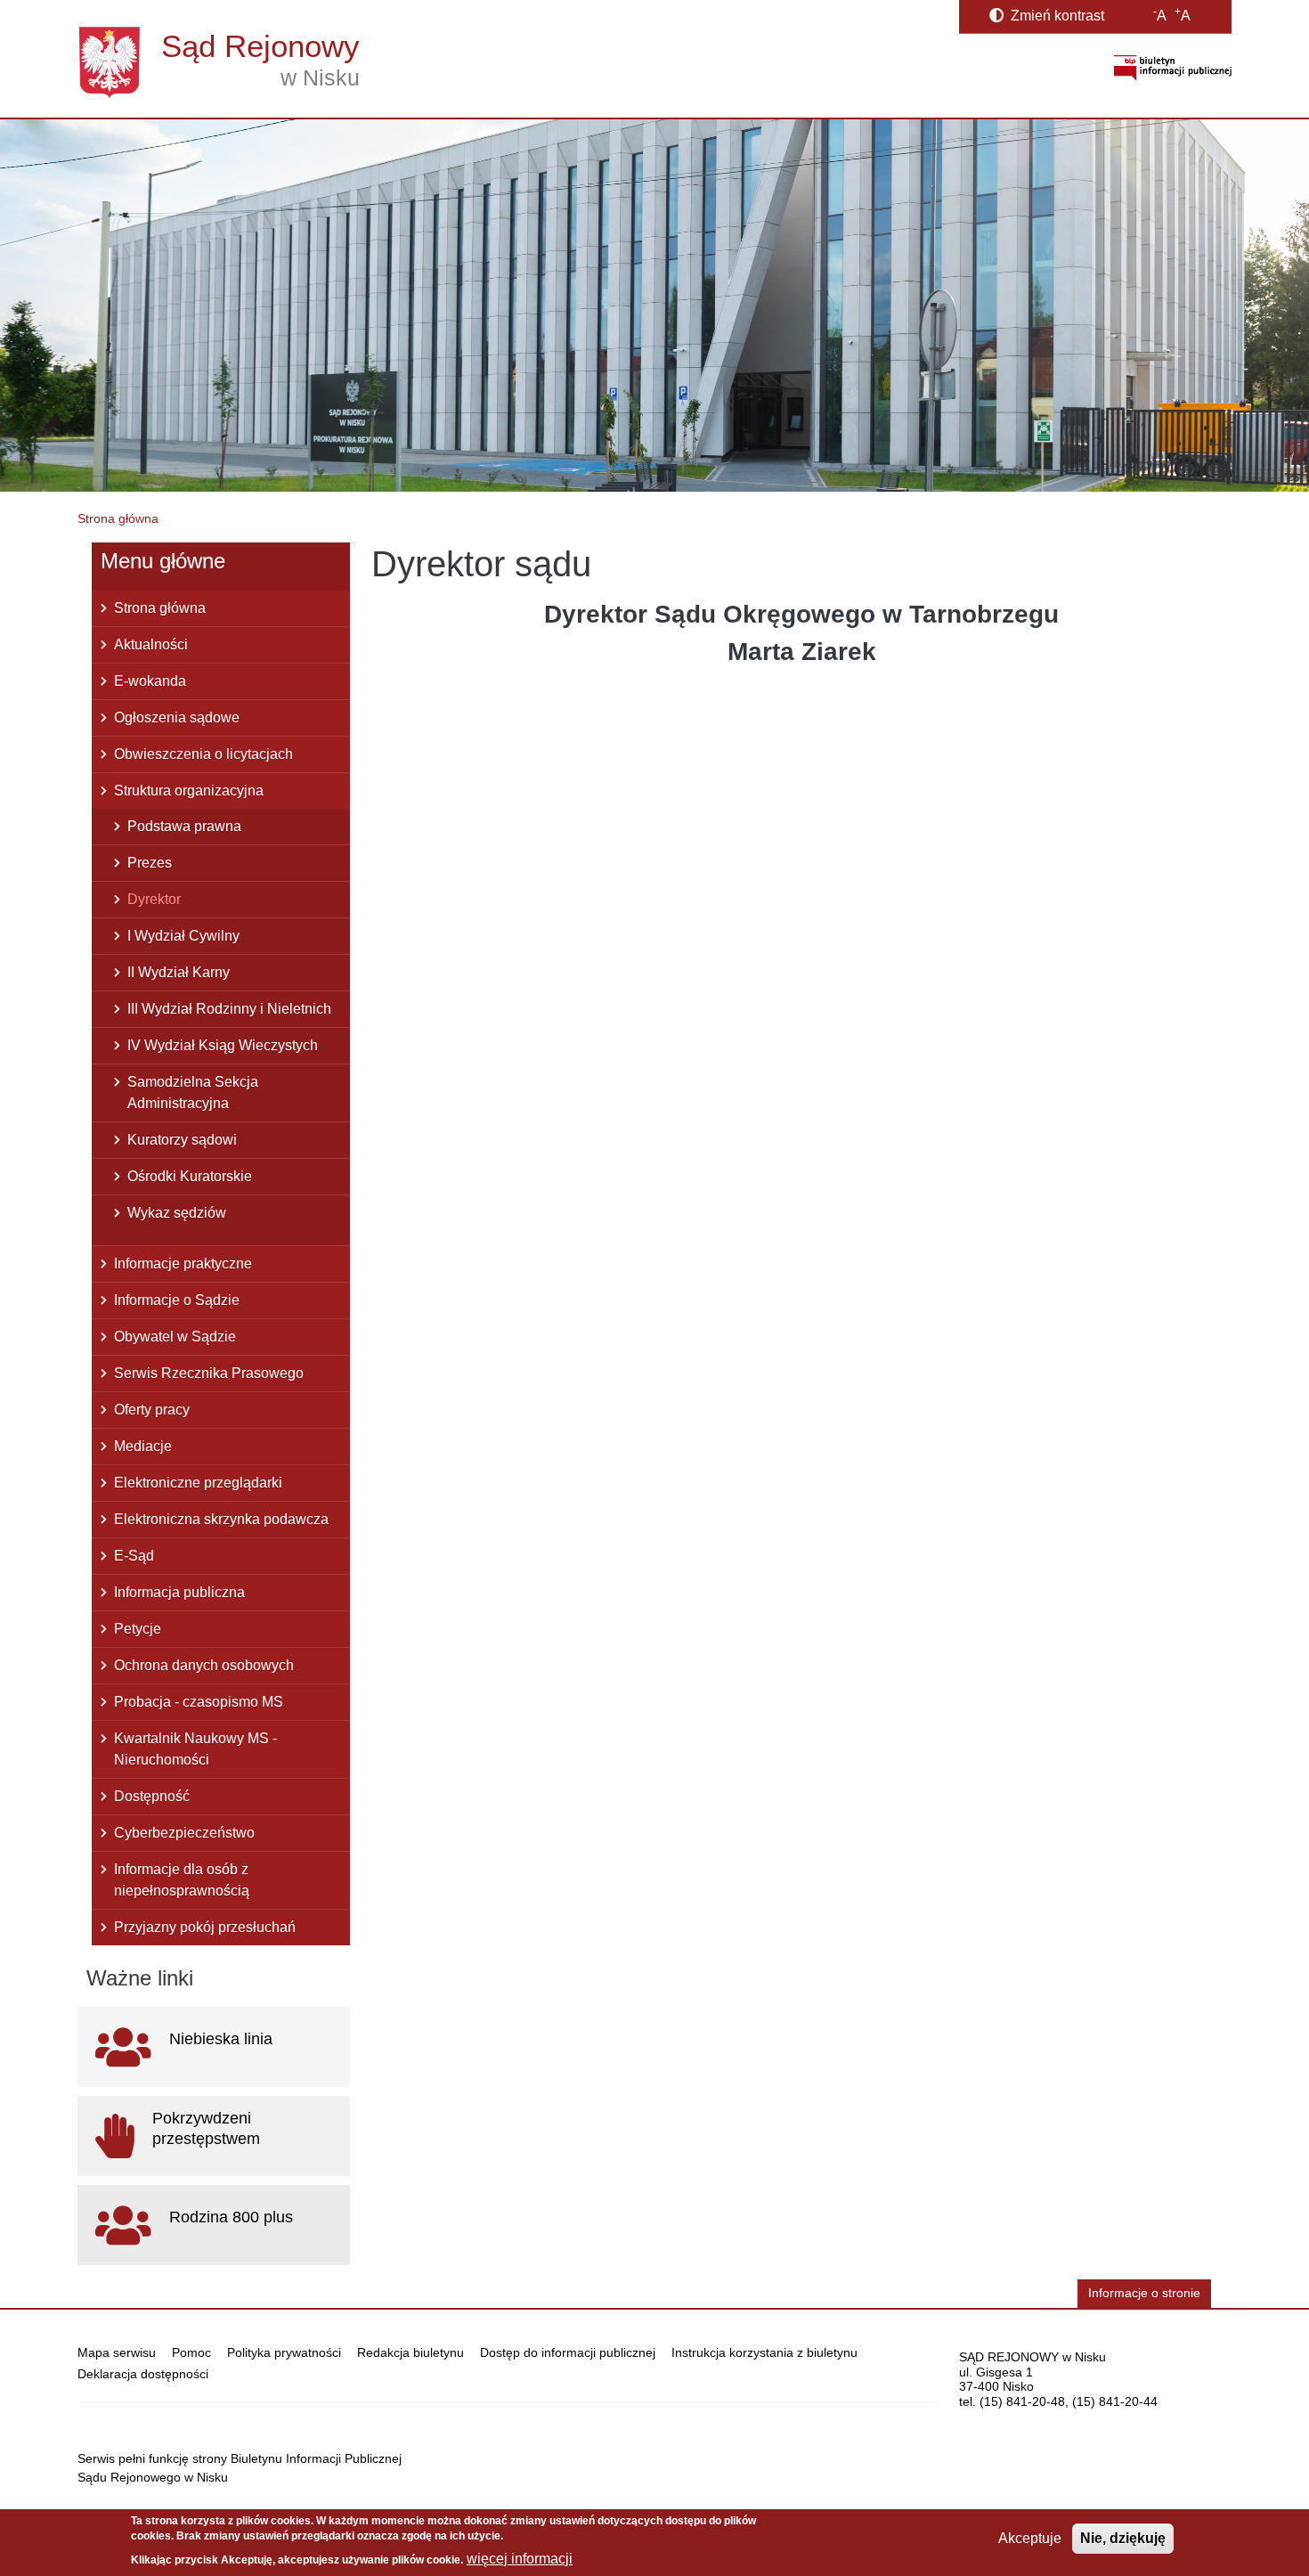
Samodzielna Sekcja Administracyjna (193, 1092)
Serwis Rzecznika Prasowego (209, 1373)
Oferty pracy (152, 1410)
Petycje (138, 1629)
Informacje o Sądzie (177, 1300)
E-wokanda (150, 681)
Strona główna (118, 518)
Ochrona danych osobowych (204, 1665)
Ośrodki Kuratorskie (190, 1176)
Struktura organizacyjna (189, 791)
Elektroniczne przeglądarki (198, 1483)
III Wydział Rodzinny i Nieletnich (229, 1009)
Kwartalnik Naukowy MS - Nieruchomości (195, 1749)
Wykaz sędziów (177, 1213)
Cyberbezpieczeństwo (184, 1833)
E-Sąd (134, 1556)
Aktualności (151, 644)
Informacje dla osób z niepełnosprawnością (182, 1880)
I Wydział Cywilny (183, 936)
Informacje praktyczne (183, 1264)
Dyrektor (154, 899)
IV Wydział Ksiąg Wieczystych (223, 1045)
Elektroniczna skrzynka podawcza (221, 1519)
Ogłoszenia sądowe (177, 717)
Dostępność (152, 1796)
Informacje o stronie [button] (1144, 2293)
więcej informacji (520, 2559)
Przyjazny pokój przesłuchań (205, 1927)
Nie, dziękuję (1123, 2538)
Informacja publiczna (179, 1592)
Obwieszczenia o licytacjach (203, 754)
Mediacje (143, 1446)
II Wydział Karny (179, 972)
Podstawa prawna (184, 826)
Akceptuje (1030, 2538)
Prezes (150, 863)
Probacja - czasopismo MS (199, 1702)
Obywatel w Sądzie (175, 1337)
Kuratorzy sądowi (182, 1140)
